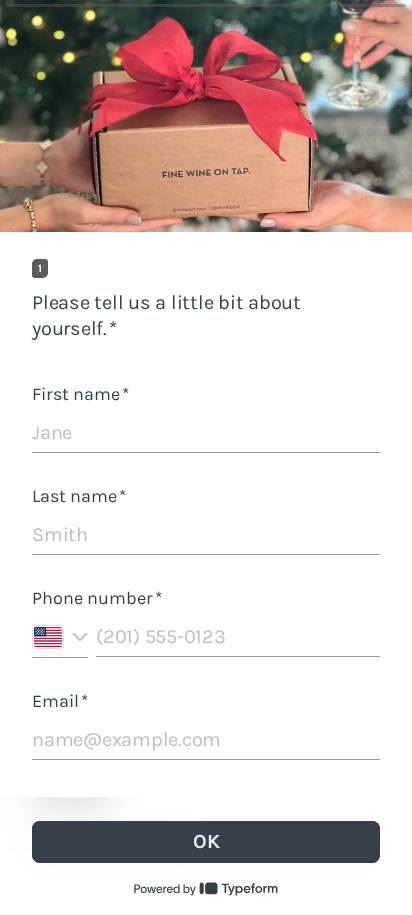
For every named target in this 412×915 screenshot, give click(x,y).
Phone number (97, 598)
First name (80, 394)
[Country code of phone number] (60, 637)
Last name (79, 496)
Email (60, 701)
